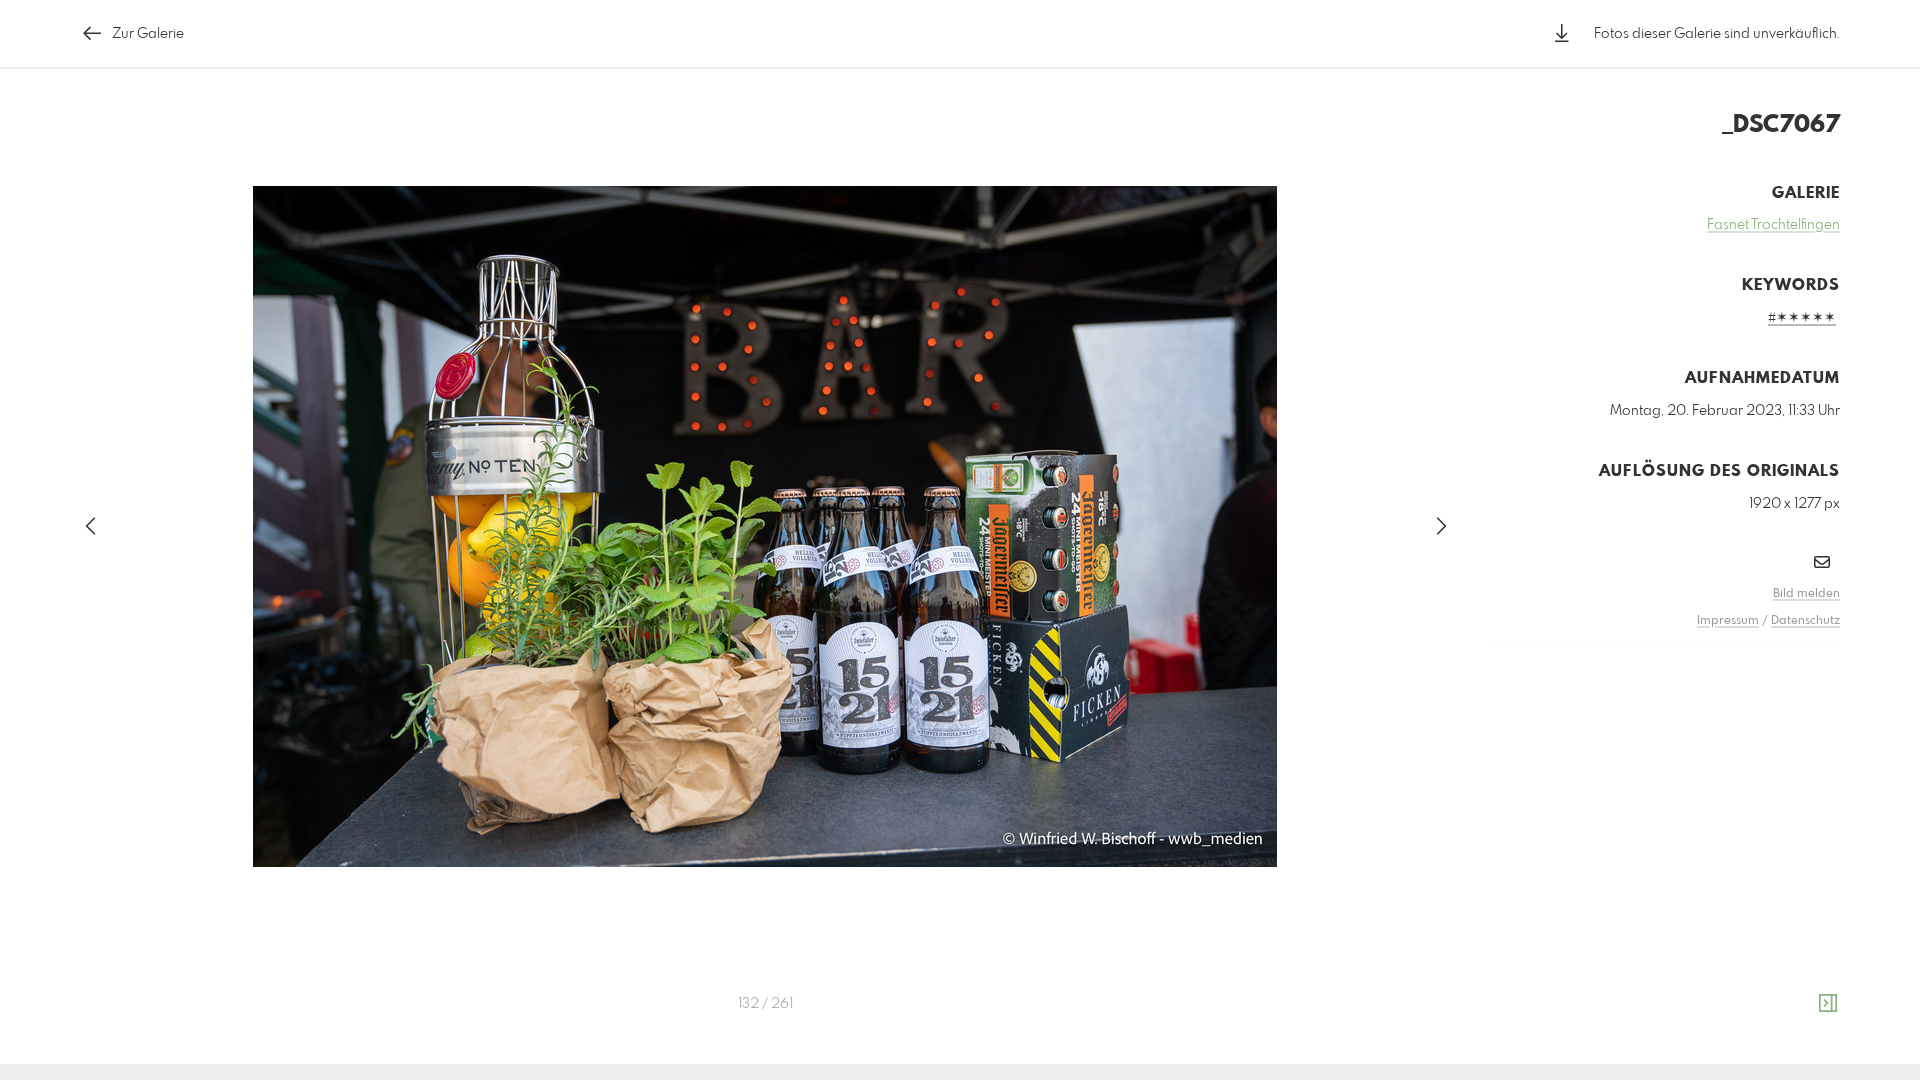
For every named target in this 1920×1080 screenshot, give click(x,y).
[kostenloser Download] (1562, 33)
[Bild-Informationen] (1828, 1004)
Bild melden (1806, 594)
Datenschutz (1805, 621)
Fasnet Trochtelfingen (1773, 225)
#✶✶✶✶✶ (1802, 318)
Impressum (1728, 621)
